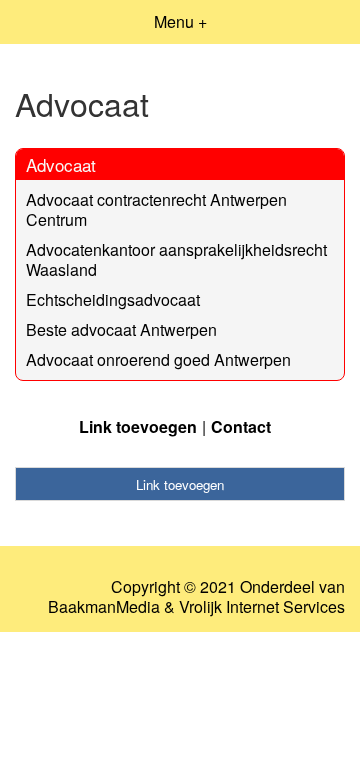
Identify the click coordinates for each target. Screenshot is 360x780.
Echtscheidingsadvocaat (113, 299)
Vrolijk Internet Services (262, 607)
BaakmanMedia (104, 607)
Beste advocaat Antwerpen (121, 329)
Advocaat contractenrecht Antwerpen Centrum (156, 209)
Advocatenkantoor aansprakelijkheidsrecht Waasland (176, 259)
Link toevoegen (138, 426)
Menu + (180, 21)
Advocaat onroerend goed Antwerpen (158, 359)
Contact (241, 426)
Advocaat (61, 164)
